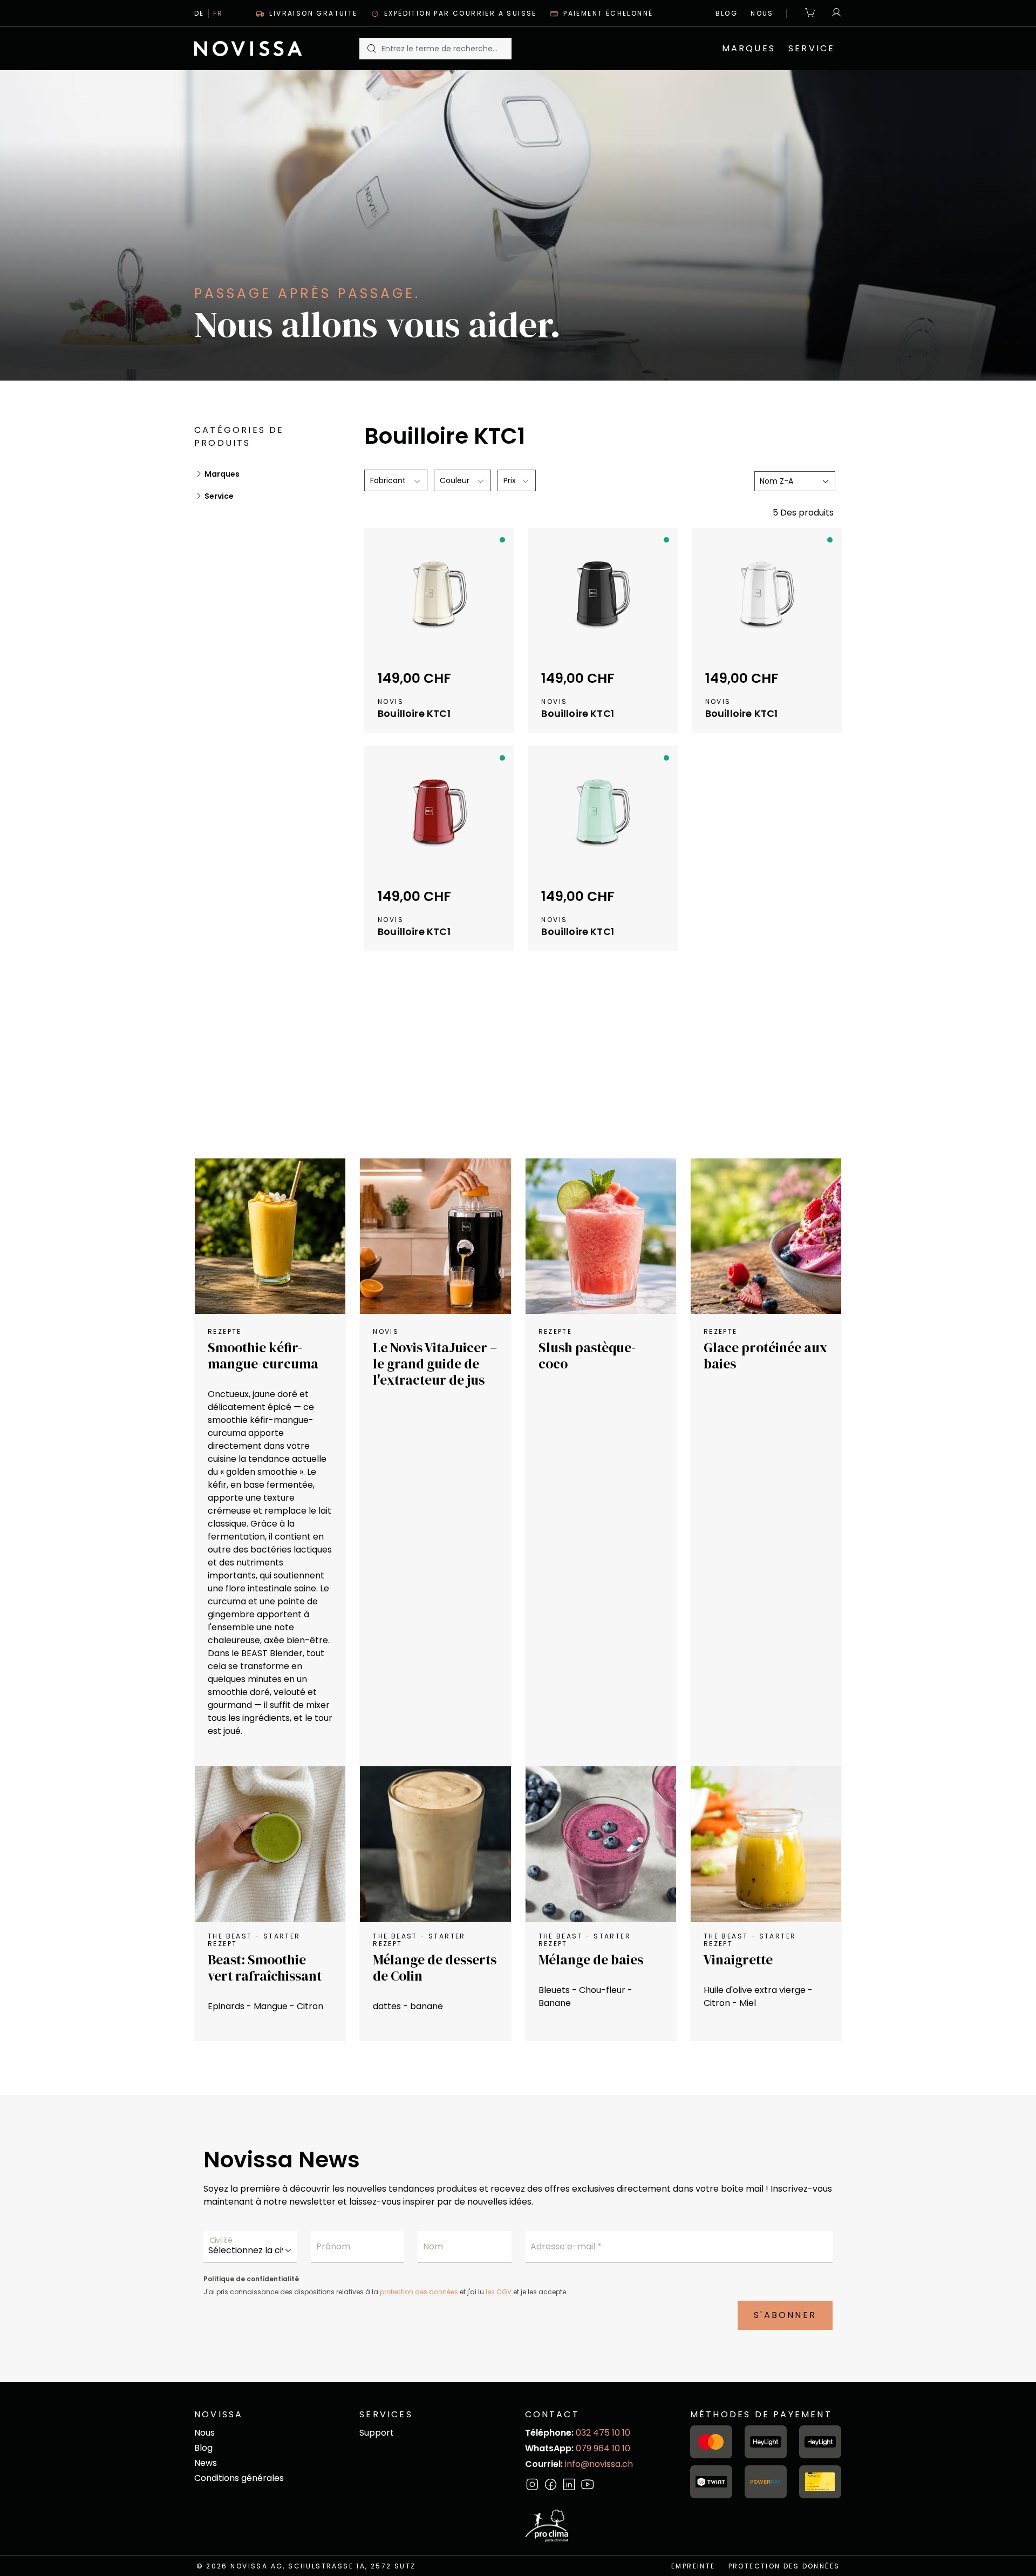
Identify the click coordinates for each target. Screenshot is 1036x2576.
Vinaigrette (738, 1960)
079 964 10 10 (603, 2448)
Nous (762, 13)
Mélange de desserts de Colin (435, 1968)
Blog (727, 13)
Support (377, 2433)
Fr (218, 13)
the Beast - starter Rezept (254, 1940)
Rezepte (225, 1331)
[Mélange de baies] (601, 1844)
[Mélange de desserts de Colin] (435, 1844)
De (199, 13)
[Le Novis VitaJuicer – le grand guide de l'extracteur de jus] (435, 1236)
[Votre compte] (834, 13)
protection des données (419, 2292)
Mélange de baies (591, 1960)
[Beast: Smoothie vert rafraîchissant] (270, 1844)
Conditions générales (239, 2478)
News (206, 2463)
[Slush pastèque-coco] (601, 1236)
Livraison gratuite (312, 13)
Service (218, 496)
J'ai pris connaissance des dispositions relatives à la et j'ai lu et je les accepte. (386, 2292)
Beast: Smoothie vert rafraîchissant (265, 1968)
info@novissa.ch (599, 2464)
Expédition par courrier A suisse (459, 13)
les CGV (499, 2292)
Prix (511, 480)
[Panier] (810, 13)
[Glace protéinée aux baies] (766, 1236)
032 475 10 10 (603, 2433)
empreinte (693, 2566)
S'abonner (785, 2315)
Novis (386, 1331)
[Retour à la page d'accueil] (270, 49)
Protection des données (784, 2566)
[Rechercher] (371, 49)
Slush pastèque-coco (587, 1355)
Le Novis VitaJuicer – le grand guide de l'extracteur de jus (435, 1364)
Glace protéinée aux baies (765, 1355)
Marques (221, 474)
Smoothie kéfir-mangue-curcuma (263, 1355)
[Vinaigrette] (766, 1844)
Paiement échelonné (607, 13)
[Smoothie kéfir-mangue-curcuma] (270, 1236)
